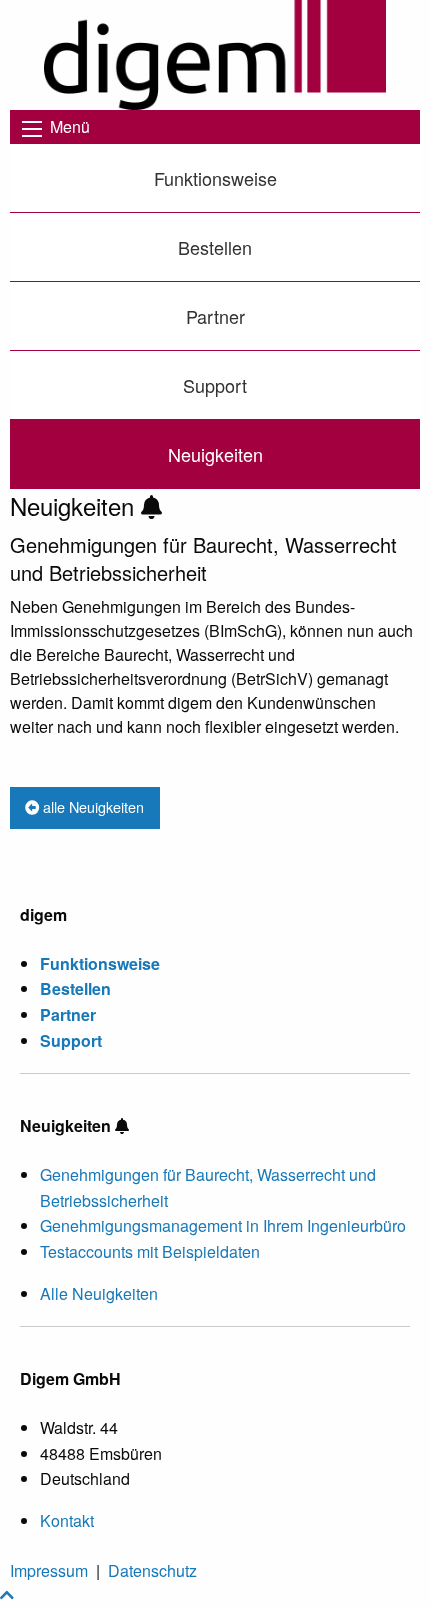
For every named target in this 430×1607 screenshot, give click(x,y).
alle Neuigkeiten (91, 806)
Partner (215, 316)
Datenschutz (152, 1570)
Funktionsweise (215, 178)
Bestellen (215, 247)
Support (215, 385)
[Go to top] (7, 1594)
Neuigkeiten (215, 454)
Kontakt (67, 1520)
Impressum (49, 1570)
